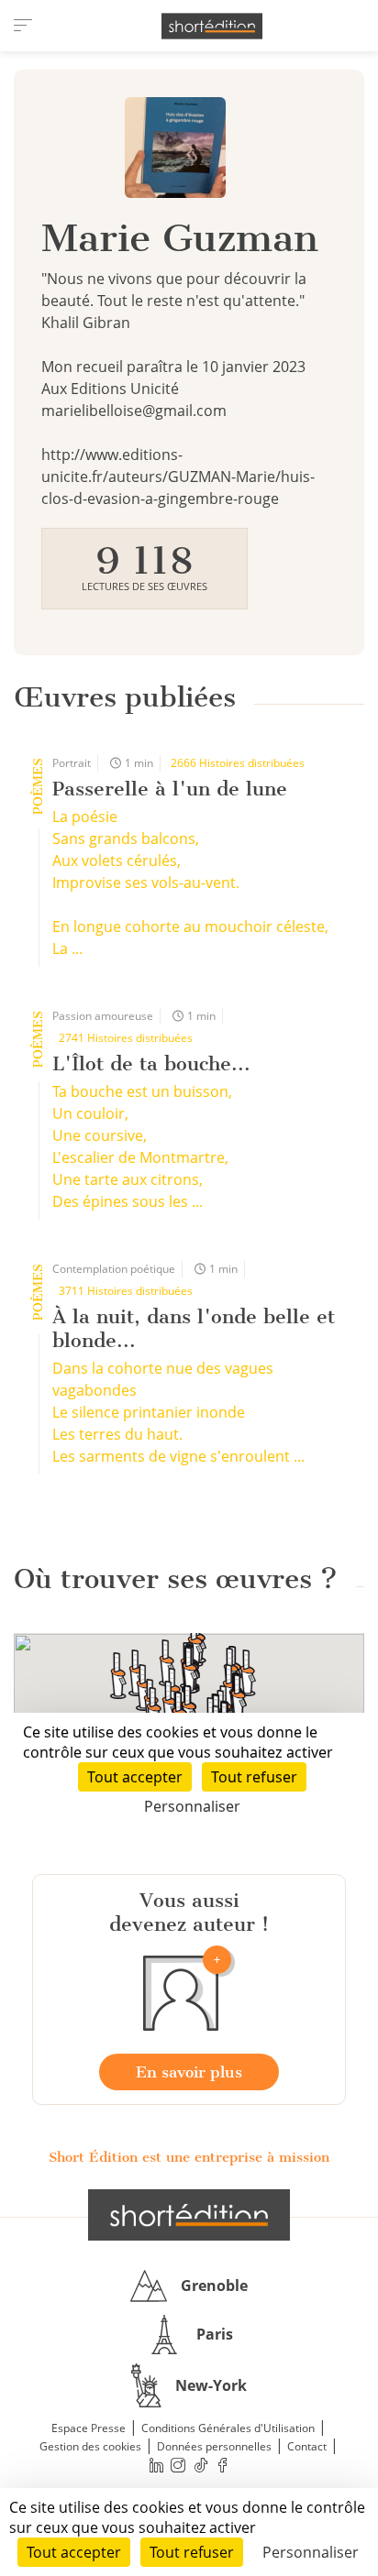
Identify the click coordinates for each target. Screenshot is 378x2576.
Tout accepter (74, 2552)
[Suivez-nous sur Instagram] (179, 2466)
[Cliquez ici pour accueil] (189, 2215)
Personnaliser (311, 2552)
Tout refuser (192, 2552)
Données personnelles (214, 2446)
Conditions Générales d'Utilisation (228, 2428)
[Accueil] (212, 26)
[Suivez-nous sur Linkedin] (156, 2466)
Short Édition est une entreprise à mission (189, 2157)
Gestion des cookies (90, 2446)
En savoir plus (189, 2072)
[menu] (23, 26)
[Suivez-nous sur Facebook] (223, 2466)
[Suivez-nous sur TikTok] (201, 2466)
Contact (307, 2446)
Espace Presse (89, 2428)
